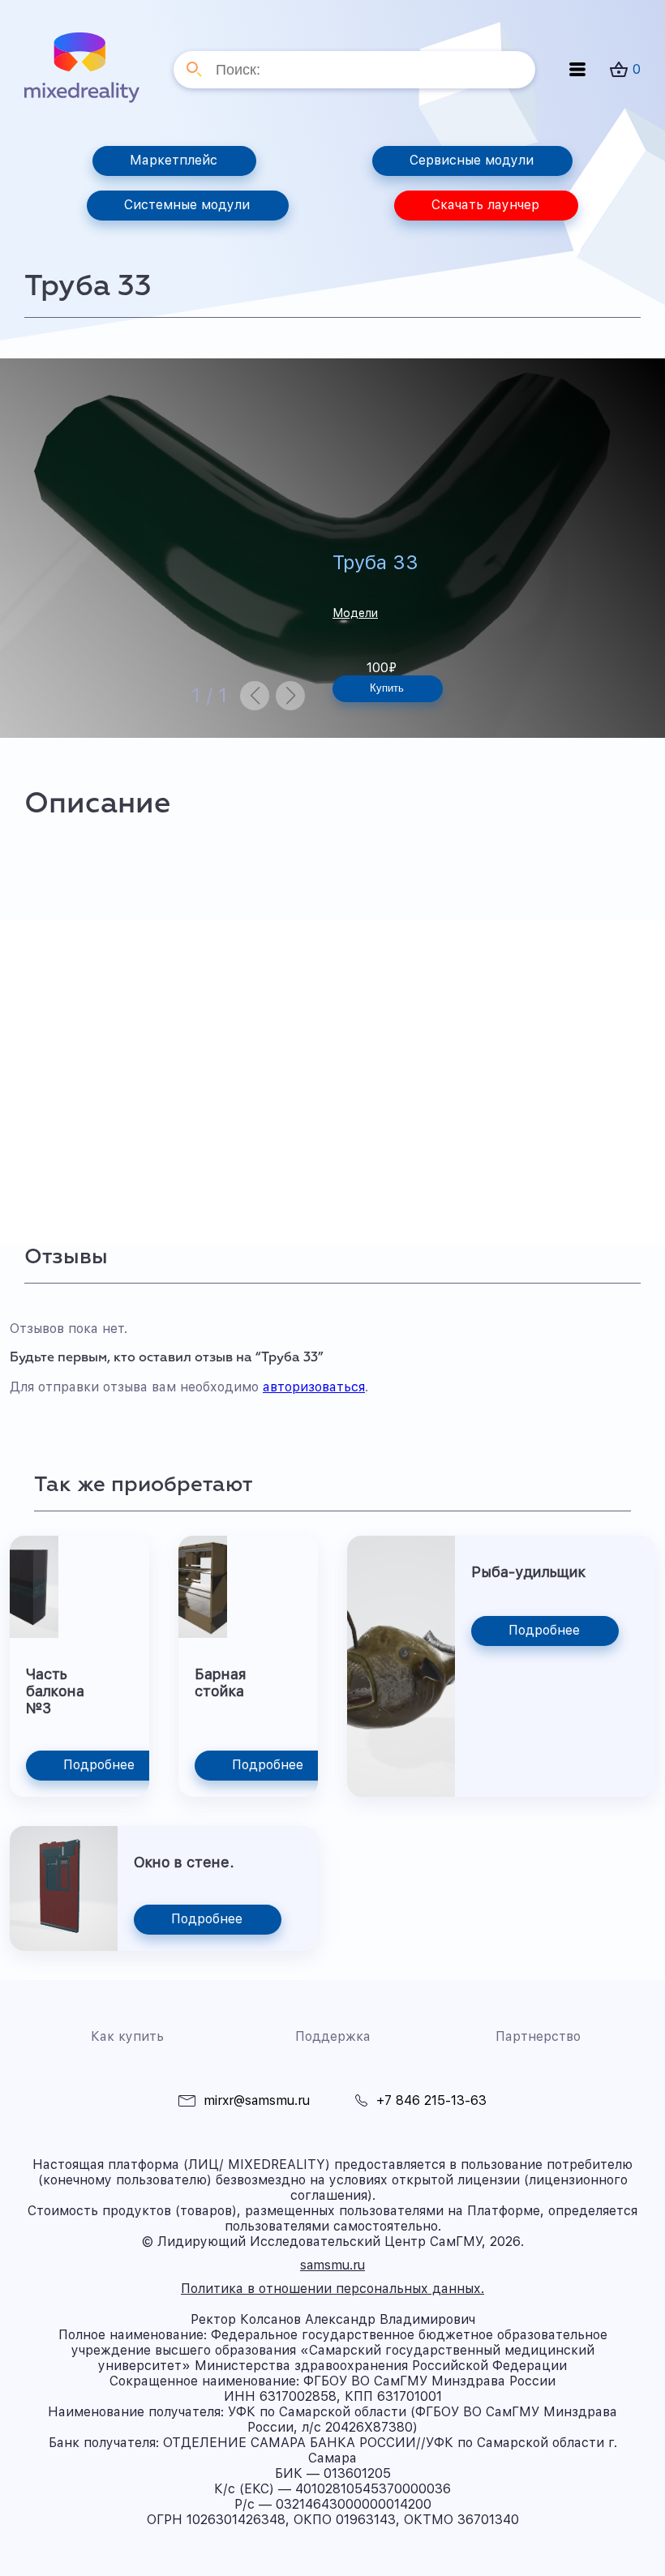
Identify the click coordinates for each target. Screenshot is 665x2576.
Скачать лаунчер (485, 205)
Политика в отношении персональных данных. (332, 2289)
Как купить (127, 2036)
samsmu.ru (332, 2265)
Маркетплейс (174, 160)
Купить (387, 688)
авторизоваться (314, 1387)
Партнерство (538, 2036)
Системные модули (187, 205)
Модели (355, 613)
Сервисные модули (472, 160)
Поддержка (333, 2036)
